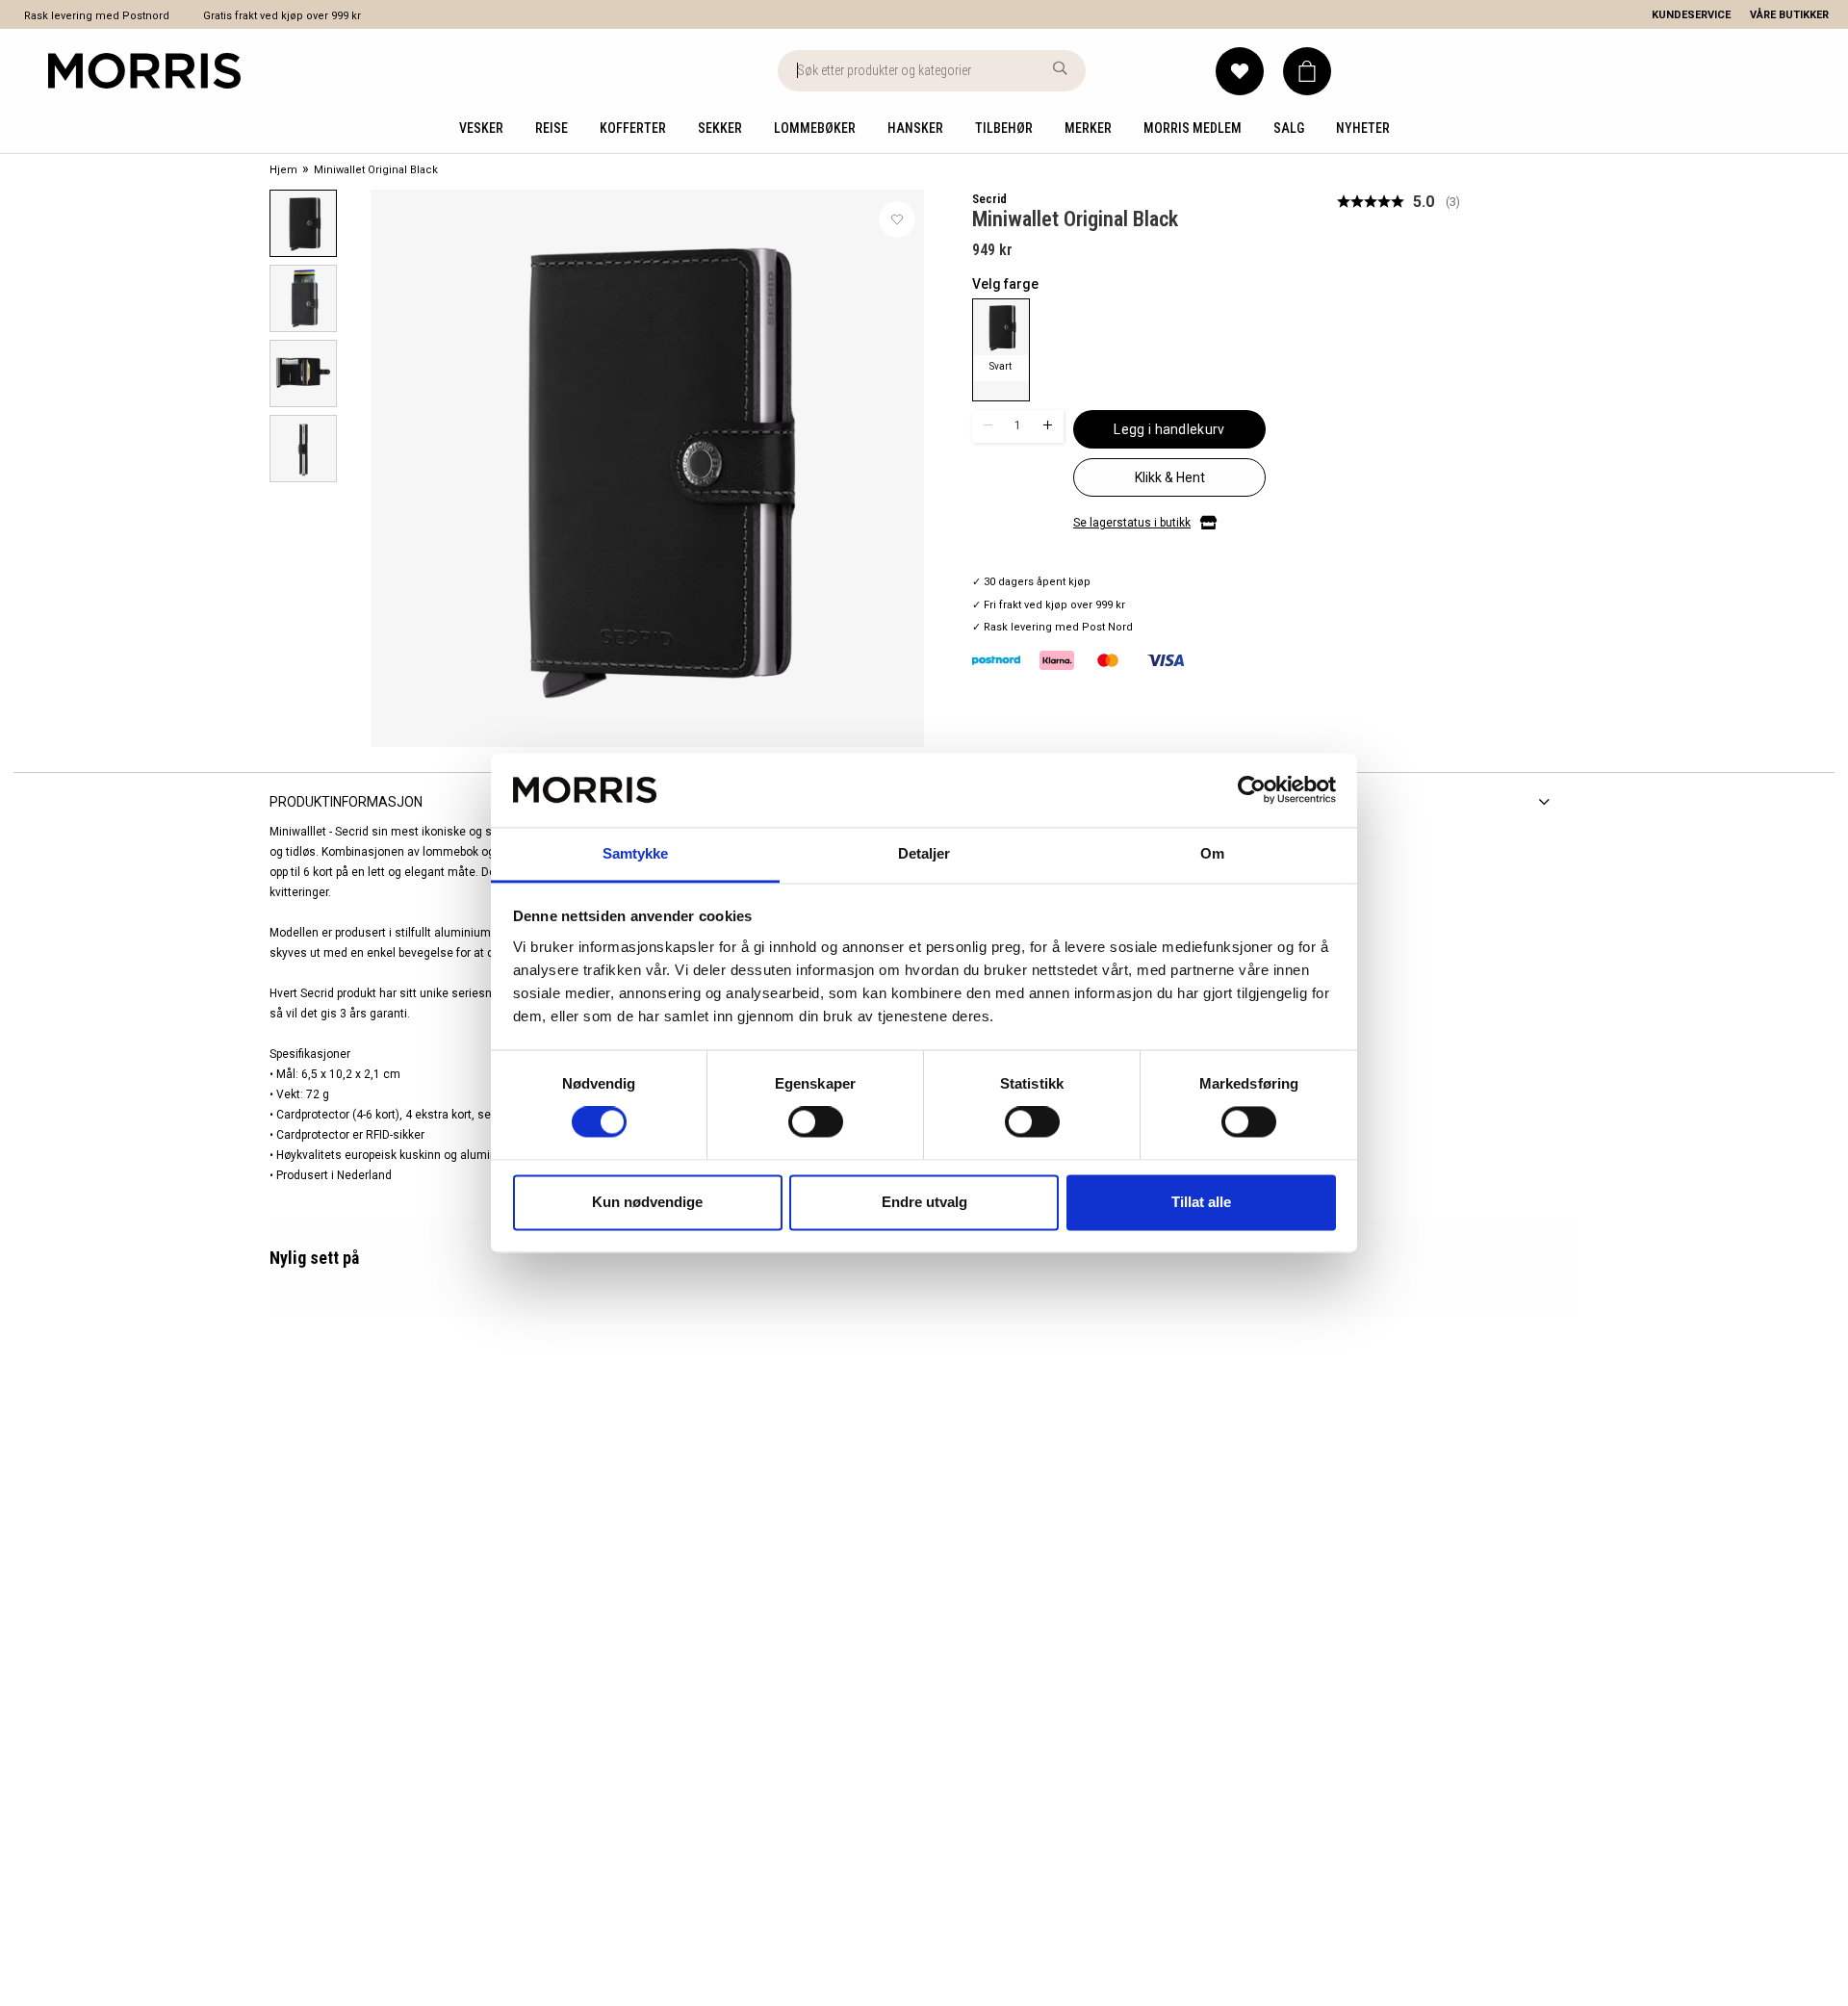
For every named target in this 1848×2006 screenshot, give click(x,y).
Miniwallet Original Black (376, 170)
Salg (1289, 128)
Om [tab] (1212, 853)
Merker (1088, 128)
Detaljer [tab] (924, 853)
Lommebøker (815, 128)
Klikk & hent (1170, 477)
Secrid (989, 199)
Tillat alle (1201, 1202)
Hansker (915, 128)
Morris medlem (1193, 128)
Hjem (283, 170)
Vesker (481, 128)
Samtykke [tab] (636, 853)
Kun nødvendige (647, 1202)
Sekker (720, 128)
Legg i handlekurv (1169, 429)
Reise (552, 128)
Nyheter (1363, 128)
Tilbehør (1004, 128)
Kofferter (633, 128)
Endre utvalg (924, 1202)
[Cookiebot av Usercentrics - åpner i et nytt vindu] (1252, 790)
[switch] (816, 1122)
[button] (1307, 71)
